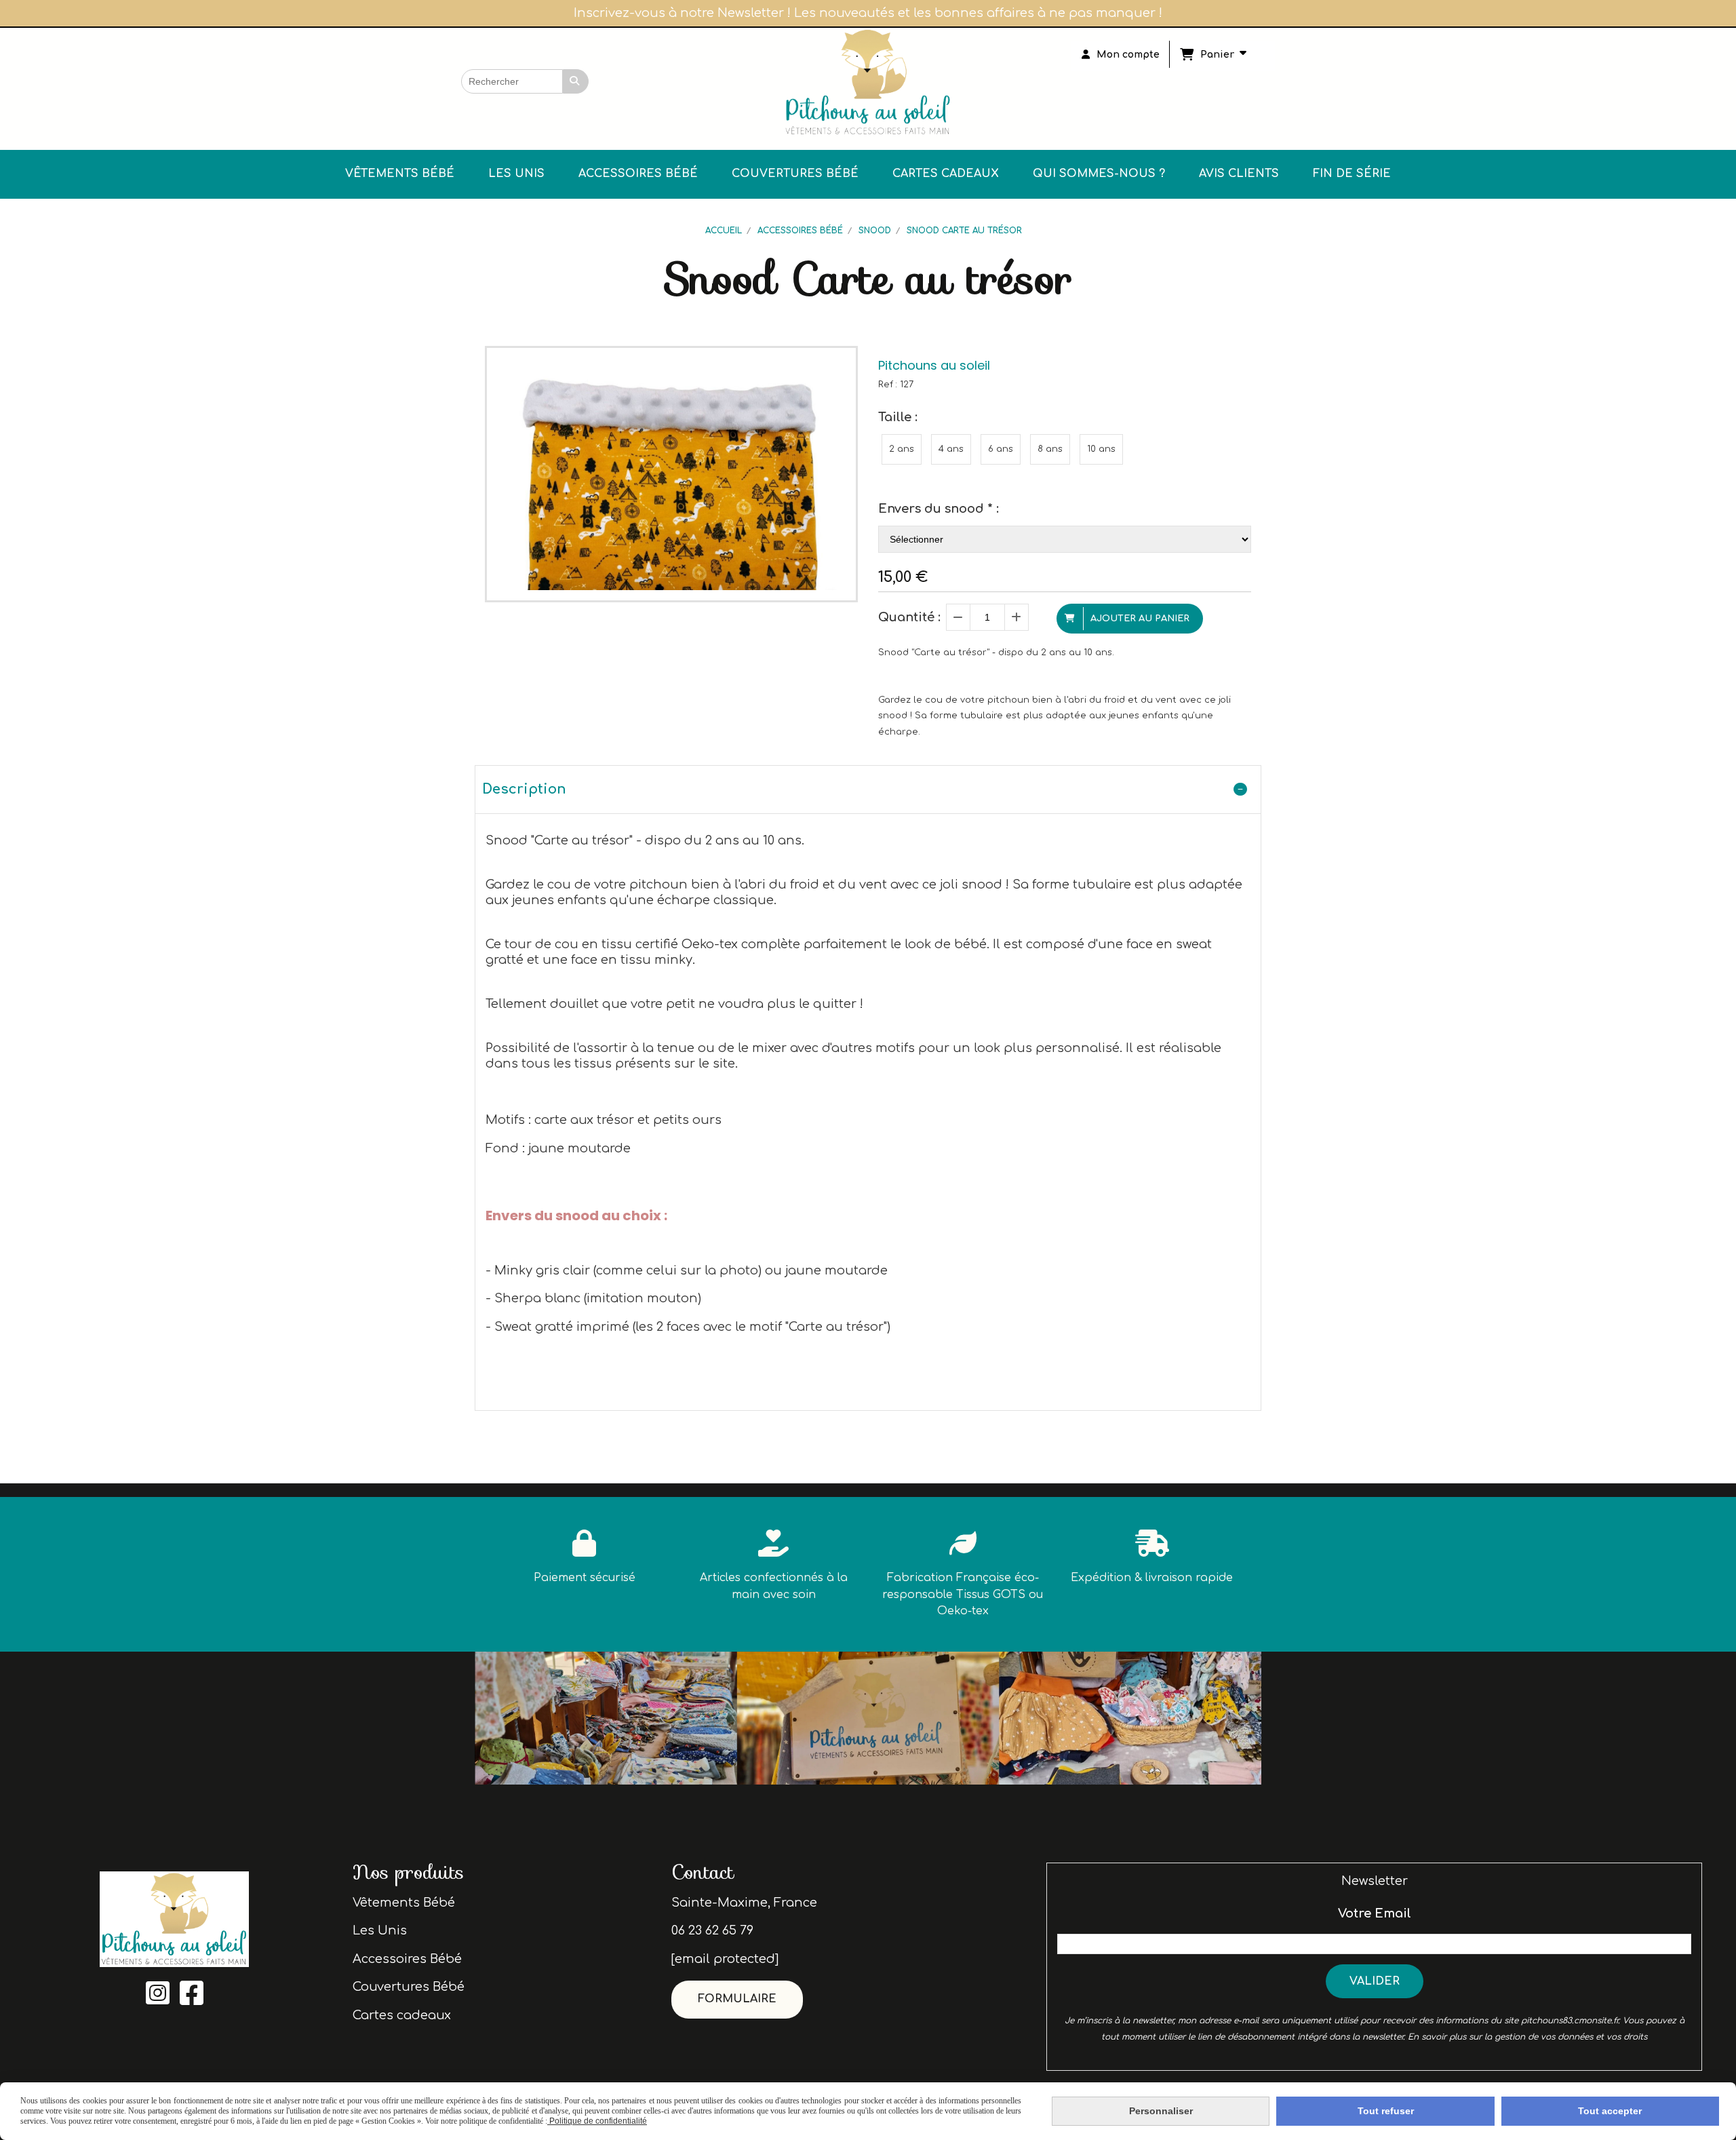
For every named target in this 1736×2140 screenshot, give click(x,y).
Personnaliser (1161, 2111)
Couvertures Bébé (409, 1987)
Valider (1375, 1981)
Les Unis (380, 1930)
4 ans (951, 449)
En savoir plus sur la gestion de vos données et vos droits (1527, 2037)
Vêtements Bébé (404, 1903)
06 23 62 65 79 (712, 1930)
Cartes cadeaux (402, 2015)
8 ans (1050, 449)
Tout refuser (1386, 2111)
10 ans (1101, 449)
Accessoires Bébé (407, 1959)
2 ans (902, 449)
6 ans (1001, 449)
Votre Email (1375, 1913)
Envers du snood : (939, 509)
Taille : (898, 417)
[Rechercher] (576, 81)
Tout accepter (1610, 2111)
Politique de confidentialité (597, 2121)
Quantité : (909, 617)
